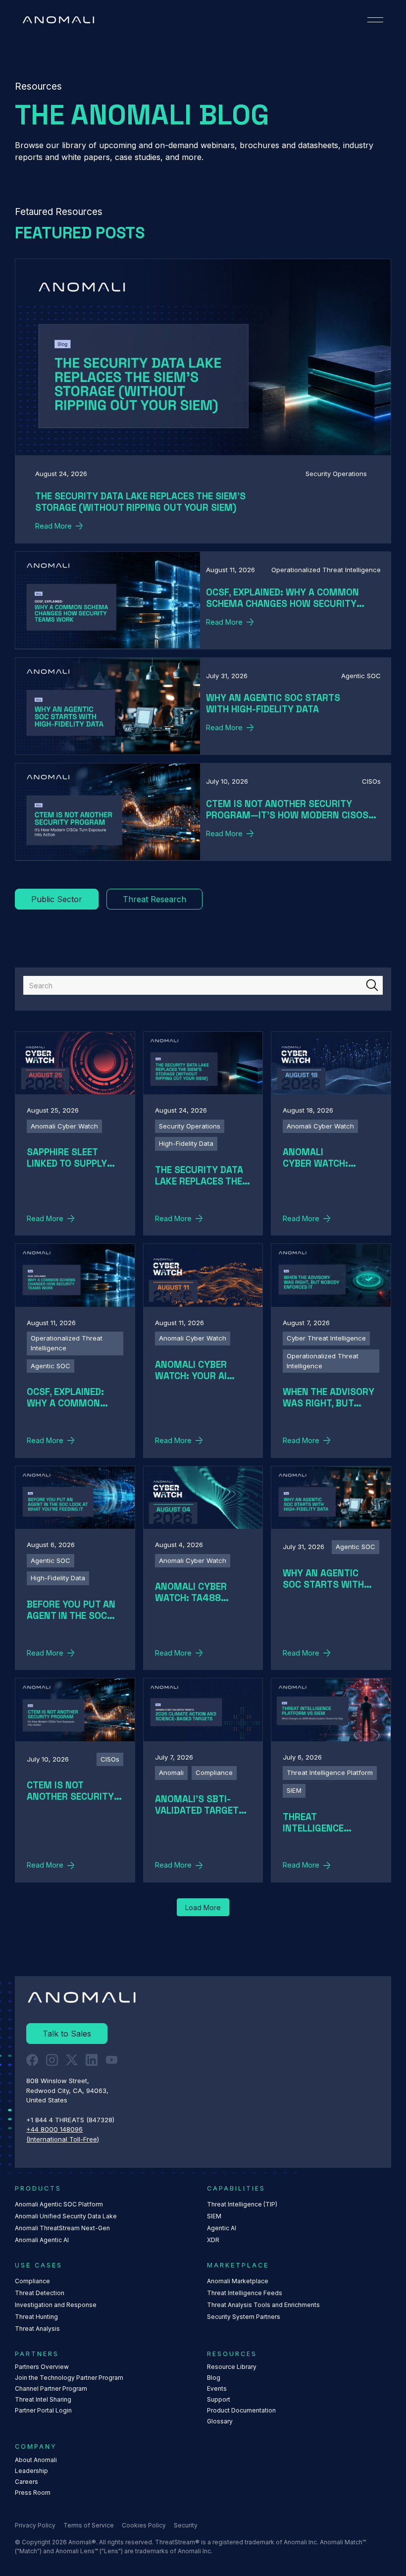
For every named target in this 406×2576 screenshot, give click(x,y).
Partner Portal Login (43, 2410)
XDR (213, 2240)
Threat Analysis (37, 2329)
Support (219, 2399)
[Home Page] (58, 20)
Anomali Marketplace (238, 2281)
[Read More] (203, 401)
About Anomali (36, 2460)
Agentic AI (222, 2228)
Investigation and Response (56, 2305)
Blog (214, 2378)
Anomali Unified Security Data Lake (66, 2216)
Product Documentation (241, 2410)
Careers (26, 2482)
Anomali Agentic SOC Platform (59, 2204)
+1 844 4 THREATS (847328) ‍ (71, 2120)
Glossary (220, 2421)
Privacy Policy (35, 2525)
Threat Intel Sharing (43, 2399)
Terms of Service (89, 2525)
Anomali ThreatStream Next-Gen (62, 2228)
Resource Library (232, 2367)
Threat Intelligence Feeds (245, 2293)
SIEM (214, 2216)
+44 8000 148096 (54, 2129)
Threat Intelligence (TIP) (242, 2204)
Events (217, 2388)
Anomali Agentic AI (42, 2240)
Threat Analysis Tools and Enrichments (263, 2305)
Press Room (33, 2493)
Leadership (31, 2471)
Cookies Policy (144, 2525)
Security (186, 2525)
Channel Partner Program (51, 2388)
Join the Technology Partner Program (69, 2378)
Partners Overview (42, 2367)
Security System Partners (244, 2317)
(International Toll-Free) (63, 2139)
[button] (375, 20)
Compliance (32, 2281)
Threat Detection (40, 2293)
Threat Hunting (36, 2317)
